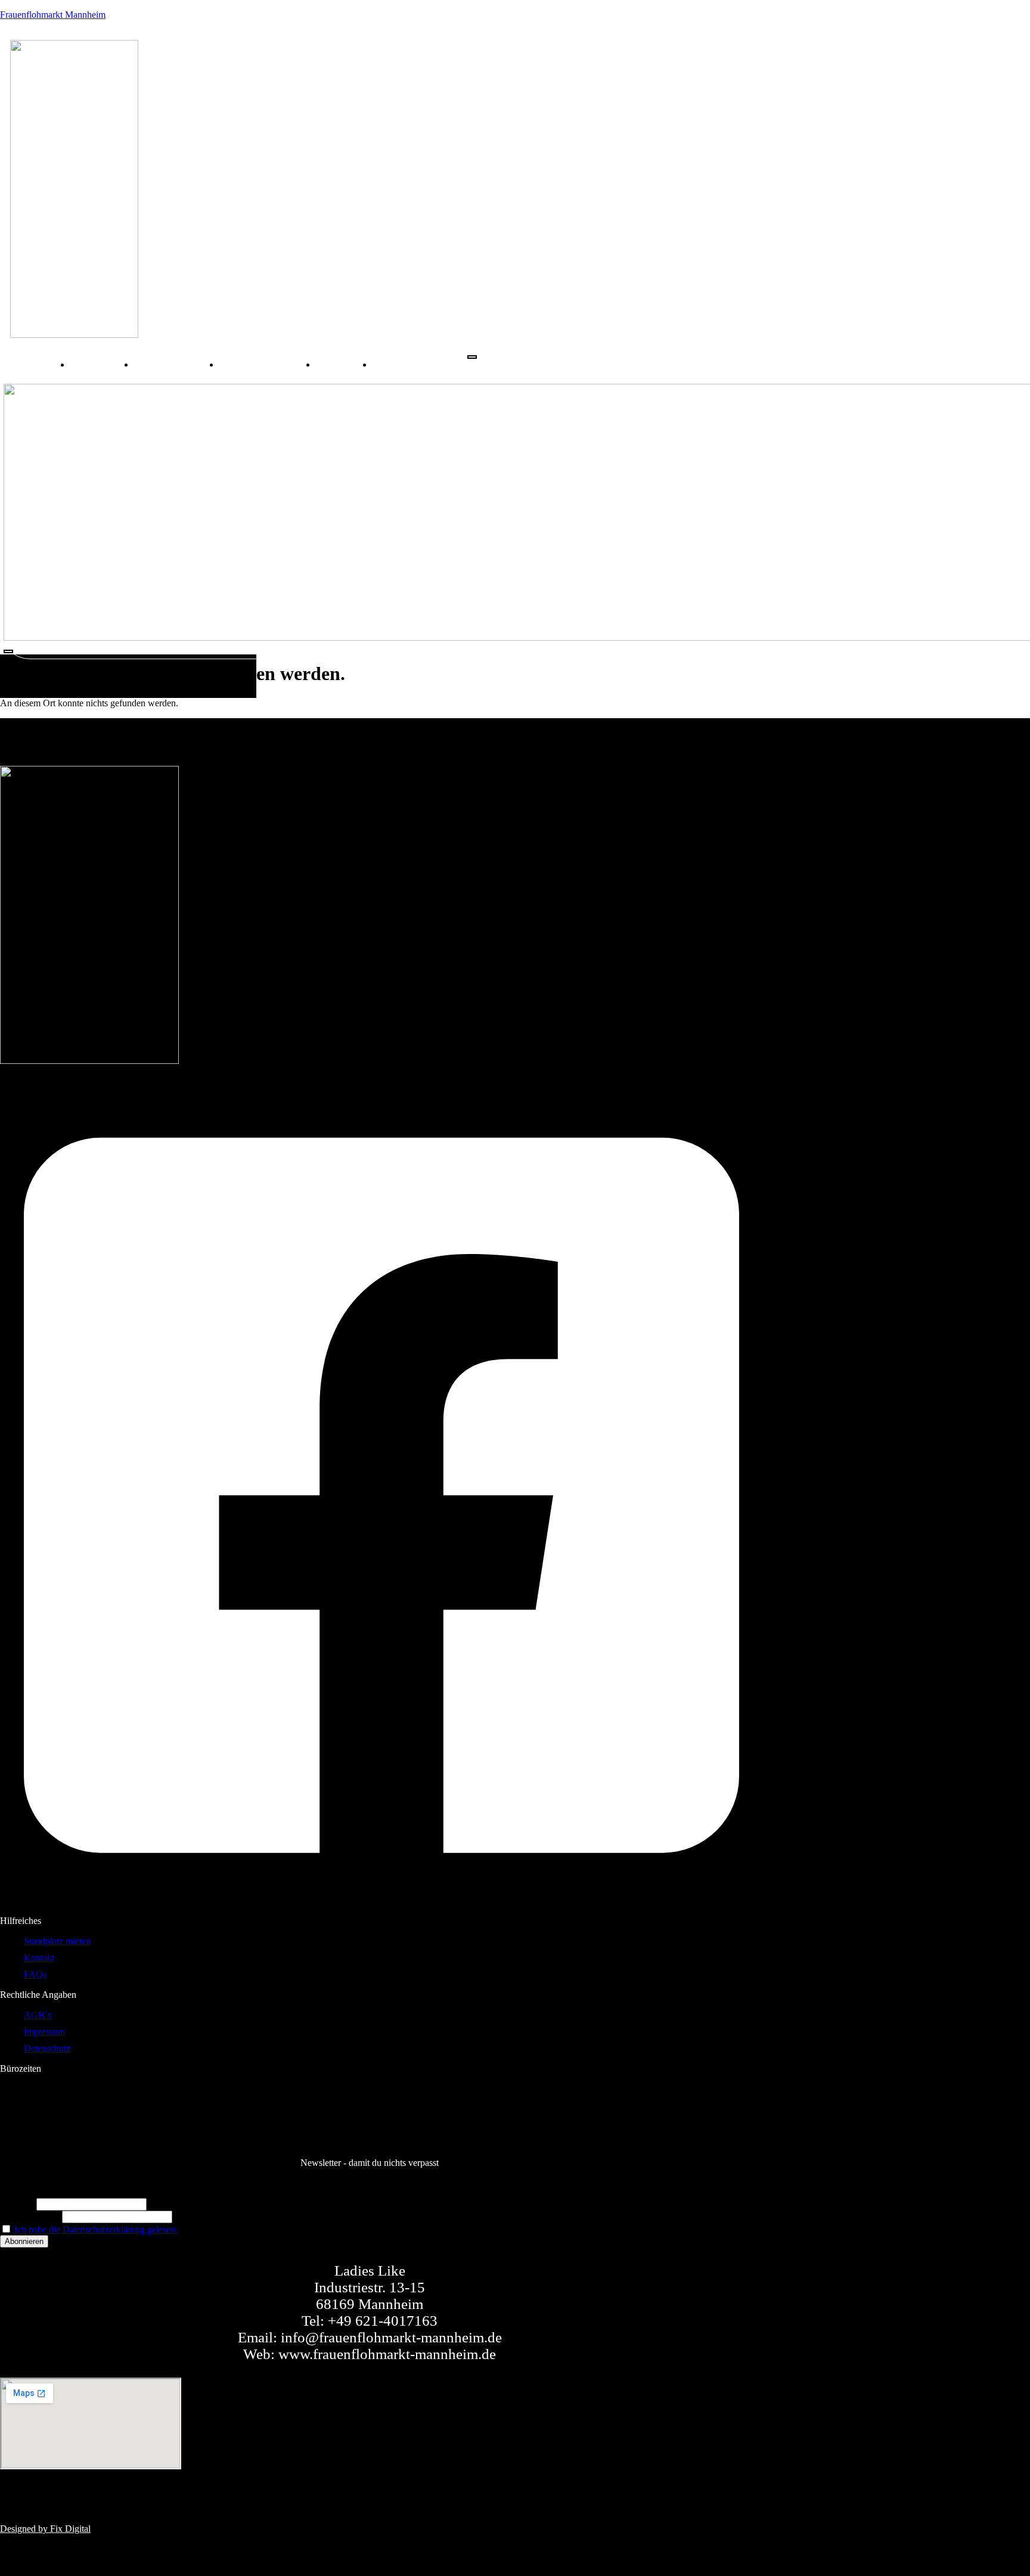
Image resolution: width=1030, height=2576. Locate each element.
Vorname (17, 2204)
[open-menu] (472, 357)
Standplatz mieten (268, 364)
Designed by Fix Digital (45, 2529)
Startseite (102, 364)
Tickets (344, 364)
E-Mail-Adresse (30, 2216)
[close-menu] (8, 651)
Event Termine (177, 364)
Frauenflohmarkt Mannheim (53, 15)
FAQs (399, 364)
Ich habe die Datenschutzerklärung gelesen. (96, 2229)
